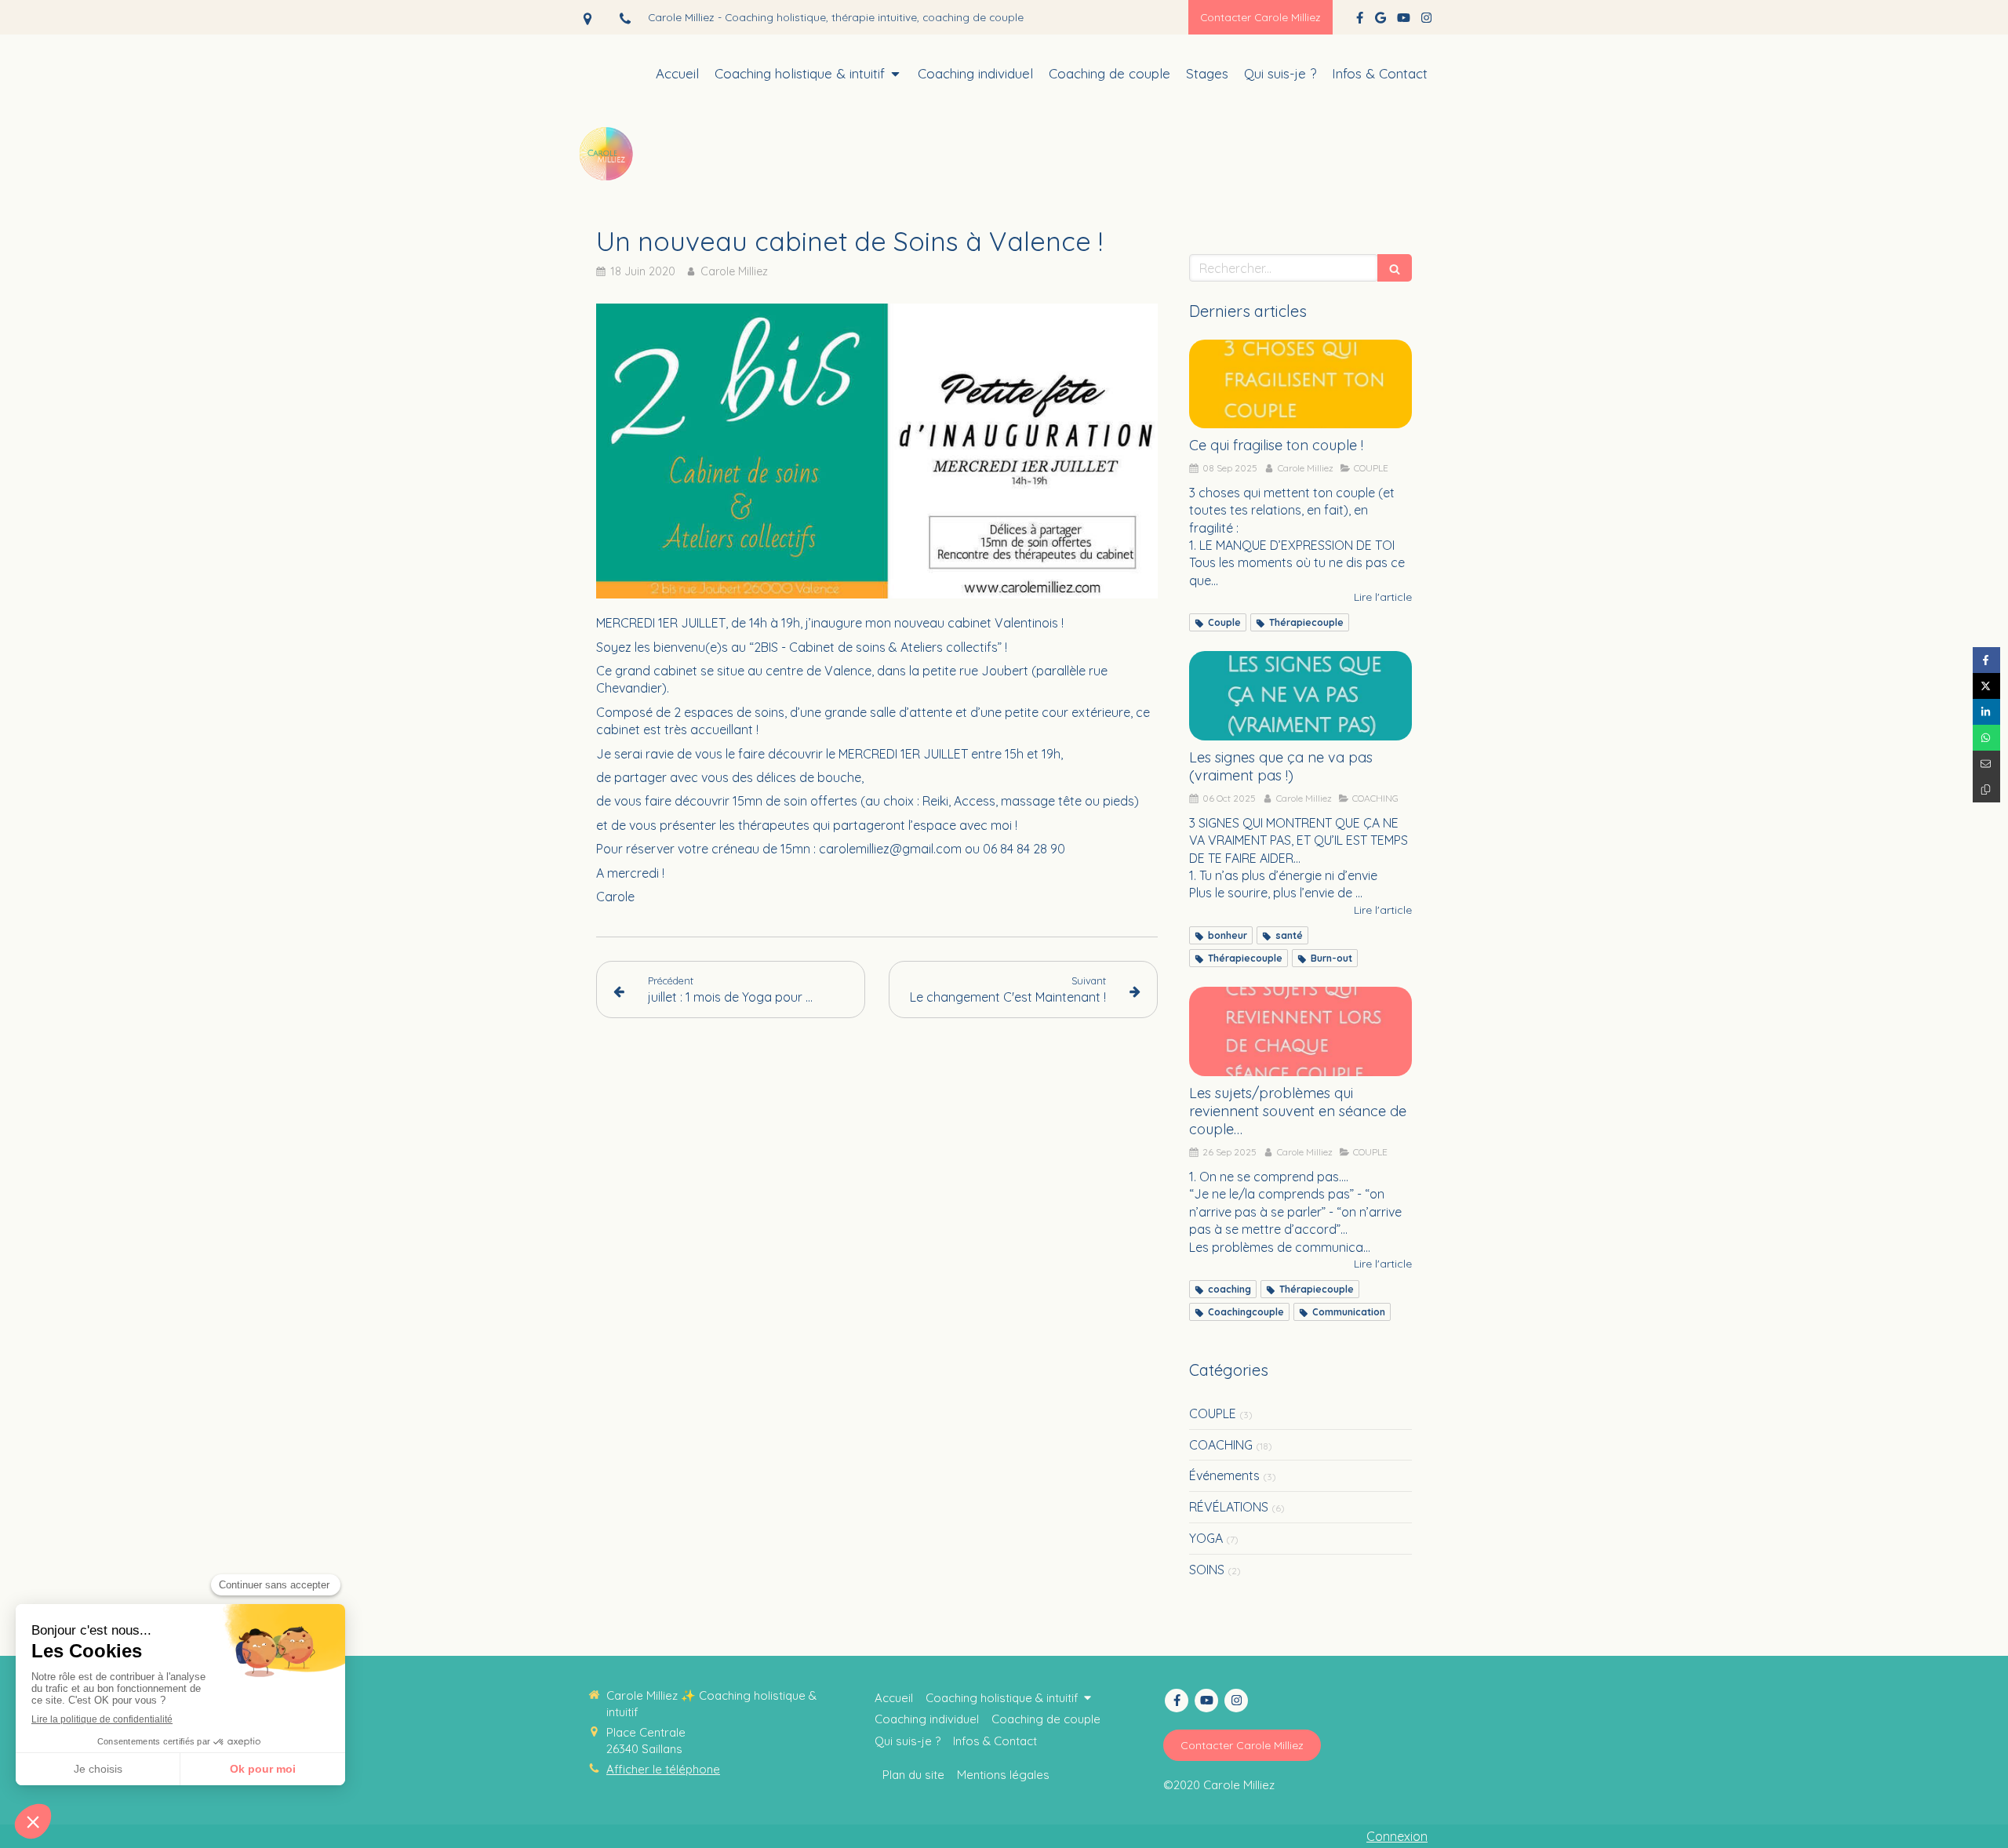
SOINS (1207, 1570)
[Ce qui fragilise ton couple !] (1300, 384)
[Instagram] (1426, 21)
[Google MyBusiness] (1380, 21)
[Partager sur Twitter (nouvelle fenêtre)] (1986, 686)
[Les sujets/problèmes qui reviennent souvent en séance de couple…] (1300, 1031)
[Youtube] (1404, 21)
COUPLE (1213, 1413)
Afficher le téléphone (663, 1769)
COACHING (1221, 1445)
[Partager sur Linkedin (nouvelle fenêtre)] (1986, 712)
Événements (1224, 1475)
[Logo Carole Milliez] (608, 184)
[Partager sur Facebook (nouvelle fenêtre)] (1986, 660)
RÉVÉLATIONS (1229, 1507)
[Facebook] (1360, 21)
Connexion (1397, 1836)
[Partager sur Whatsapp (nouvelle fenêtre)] (1986, 738)
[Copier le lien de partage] (1986, 789)
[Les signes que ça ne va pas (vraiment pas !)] (1300, 696)
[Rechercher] (1395, 268)
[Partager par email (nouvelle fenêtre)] (1986, 764)
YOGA (1206, 1538)
